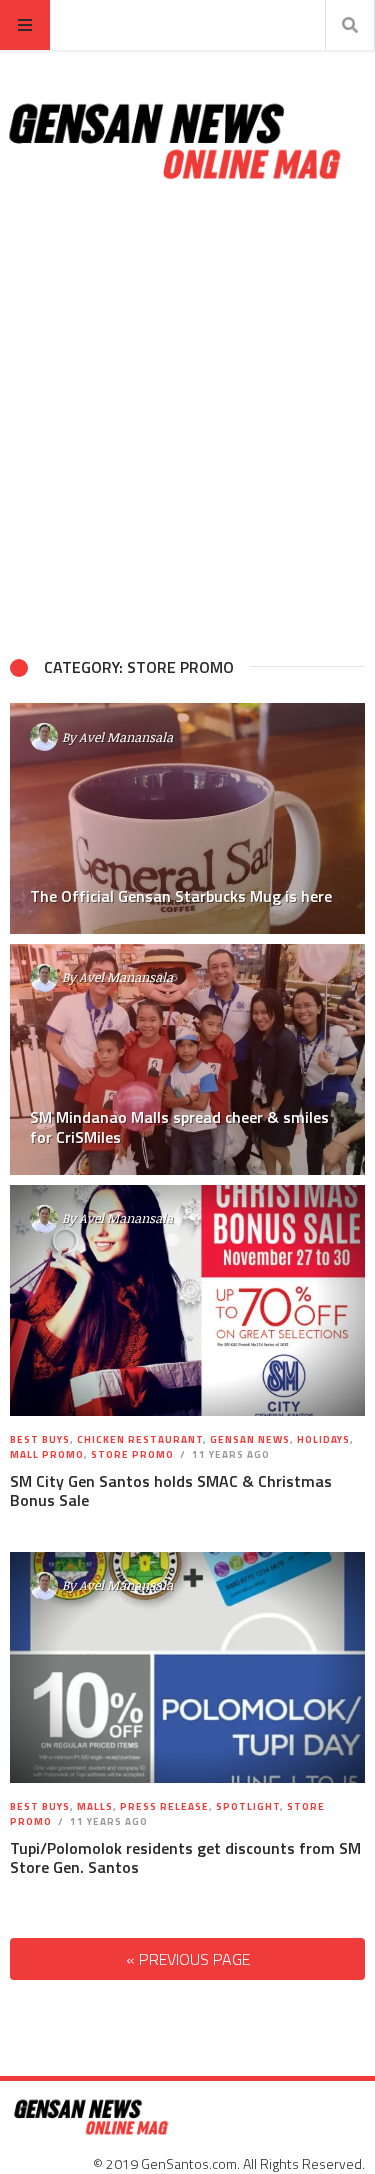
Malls (95, 1806)
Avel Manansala (126, 737)
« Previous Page (188, 1959)
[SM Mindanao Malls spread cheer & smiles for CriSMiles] (187, 1059)
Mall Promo (47, 1454)
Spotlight (248, 1806)
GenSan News (250, 1439)
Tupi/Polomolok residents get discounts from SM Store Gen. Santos (185, 1857)
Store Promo (132, 1454)
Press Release (164, 1806)
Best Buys (40, 1439)
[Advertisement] (187, 419)
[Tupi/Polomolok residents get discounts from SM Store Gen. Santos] (188, 1667)
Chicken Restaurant (140, 1439)
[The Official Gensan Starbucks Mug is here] (187, 818)
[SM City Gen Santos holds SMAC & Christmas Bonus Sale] (188, 1300)
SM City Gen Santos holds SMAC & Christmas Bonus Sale (171, 1490)
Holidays (323, 1439)
